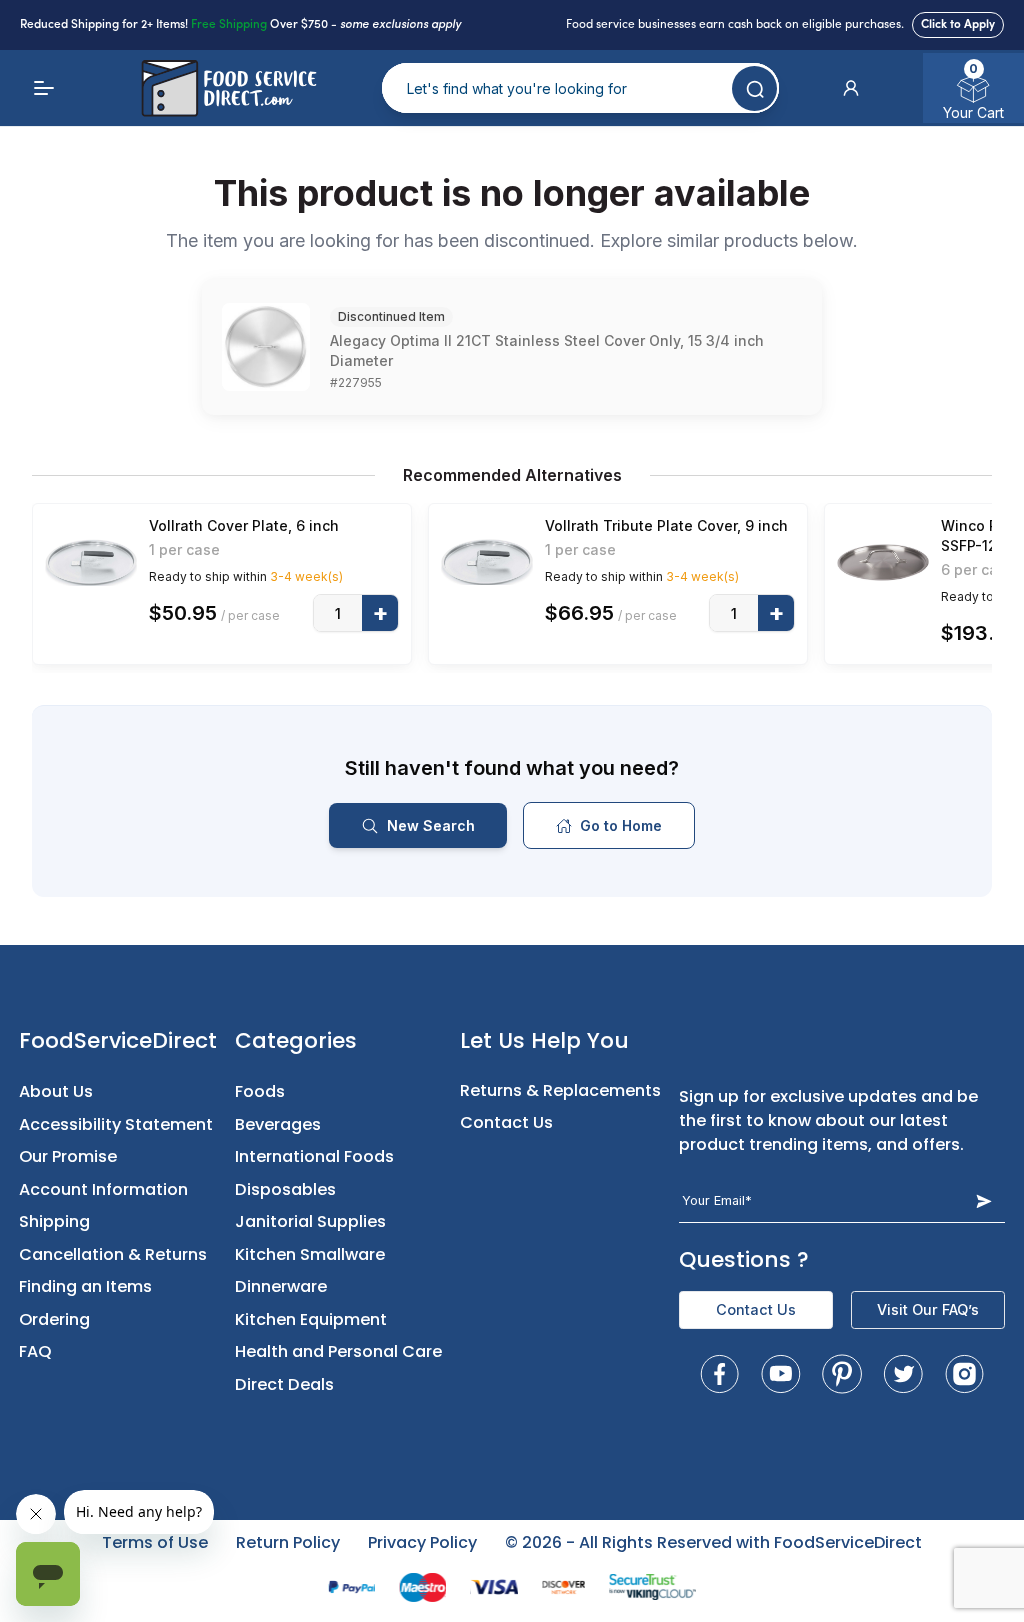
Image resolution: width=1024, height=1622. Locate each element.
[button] (851, 88)
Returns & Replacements (560, 1090)
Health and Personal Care (338, 1351)
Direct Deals (284, 1384)
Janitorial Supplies (310, 1221)
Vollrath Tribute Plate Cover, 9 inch (666, 525)
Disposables (285, 1189)
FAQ (35, 1351)
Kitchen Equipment (311, 1319)
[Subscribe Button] (983, 1200)
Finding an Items (85, 1286)
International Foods (314, 1156)
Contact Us (506, 1122)
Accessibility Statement (116, 1124)
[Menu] (44, 88)
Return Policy (288, 1542)
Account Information (103, 1189)
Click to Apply (958, 25)
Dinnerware (281, 1286)
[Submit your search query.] (754, 88)
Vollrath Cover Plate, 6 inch (244, 525)
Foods (260, 1091)
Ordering (54, 1319)
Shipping (54, 1221)
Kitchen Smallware (310, 1254)
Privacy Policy (422, 1542)
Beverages (278, 1124)
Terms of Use (155, 1542)
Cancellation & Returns (113, 1254)
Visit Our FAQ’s (928, 1309)
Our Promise (68, 1156)
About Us (56, 1091)
